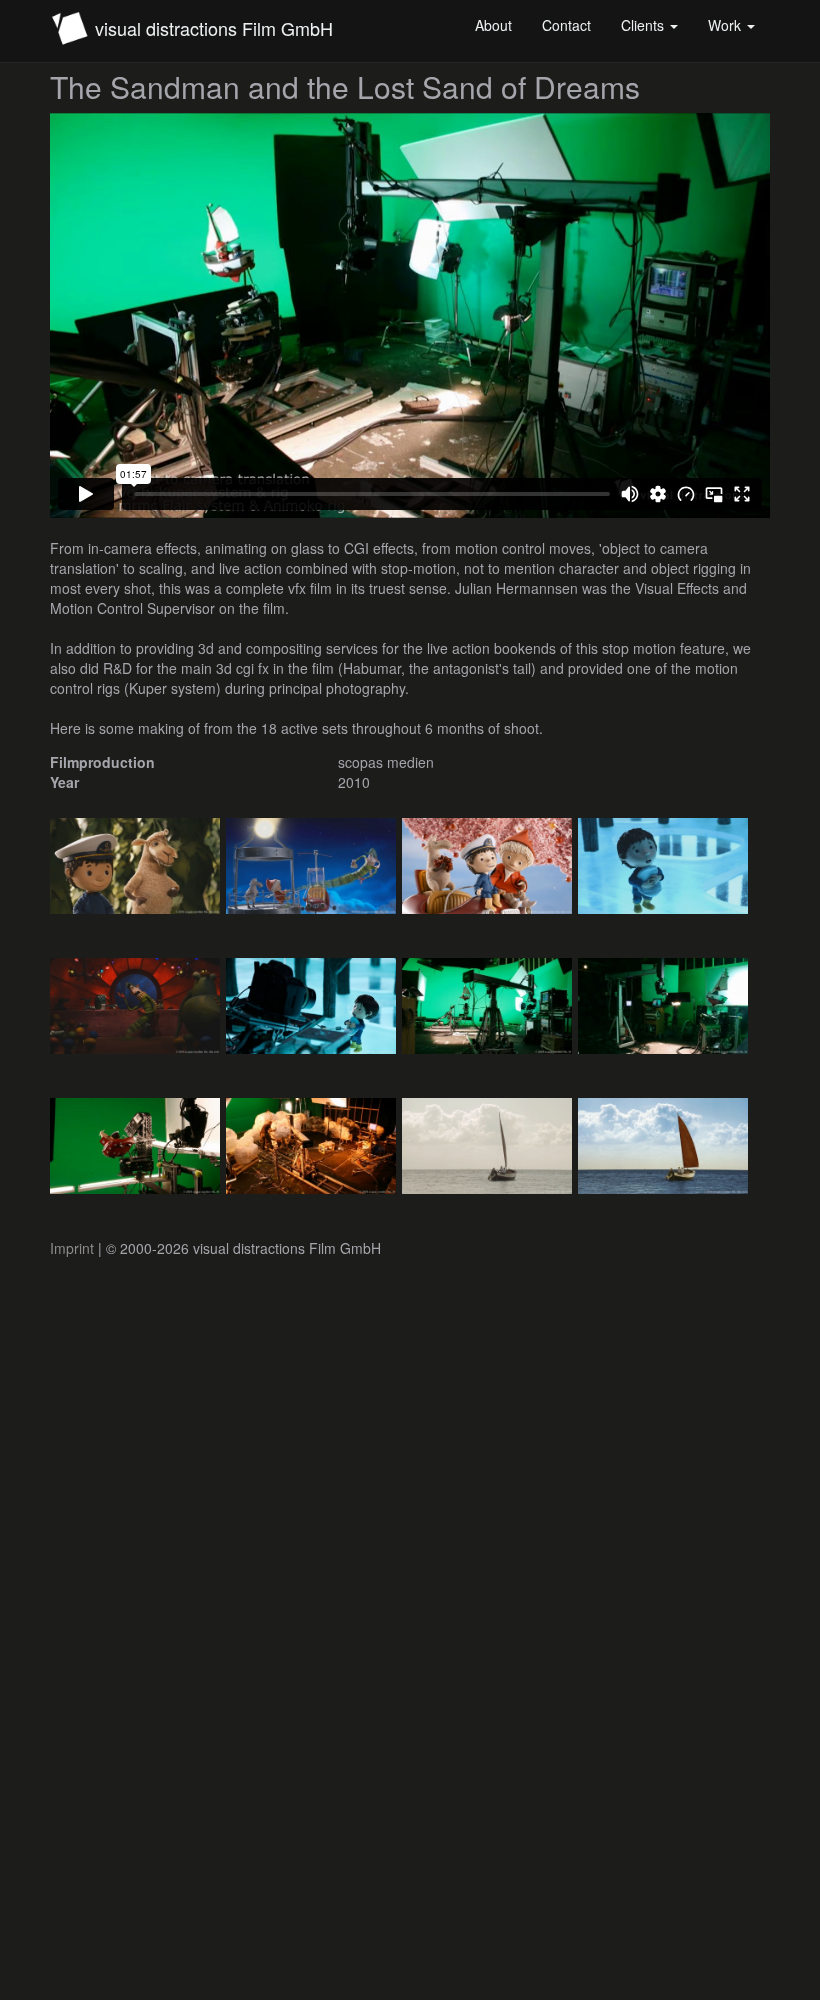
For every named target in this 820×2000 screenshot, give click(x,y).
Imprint (72, 1248)
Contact (566, 25)
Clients (644, 25)
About (493, 25)
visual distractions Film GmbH (214, 28)
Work (726, 25)
